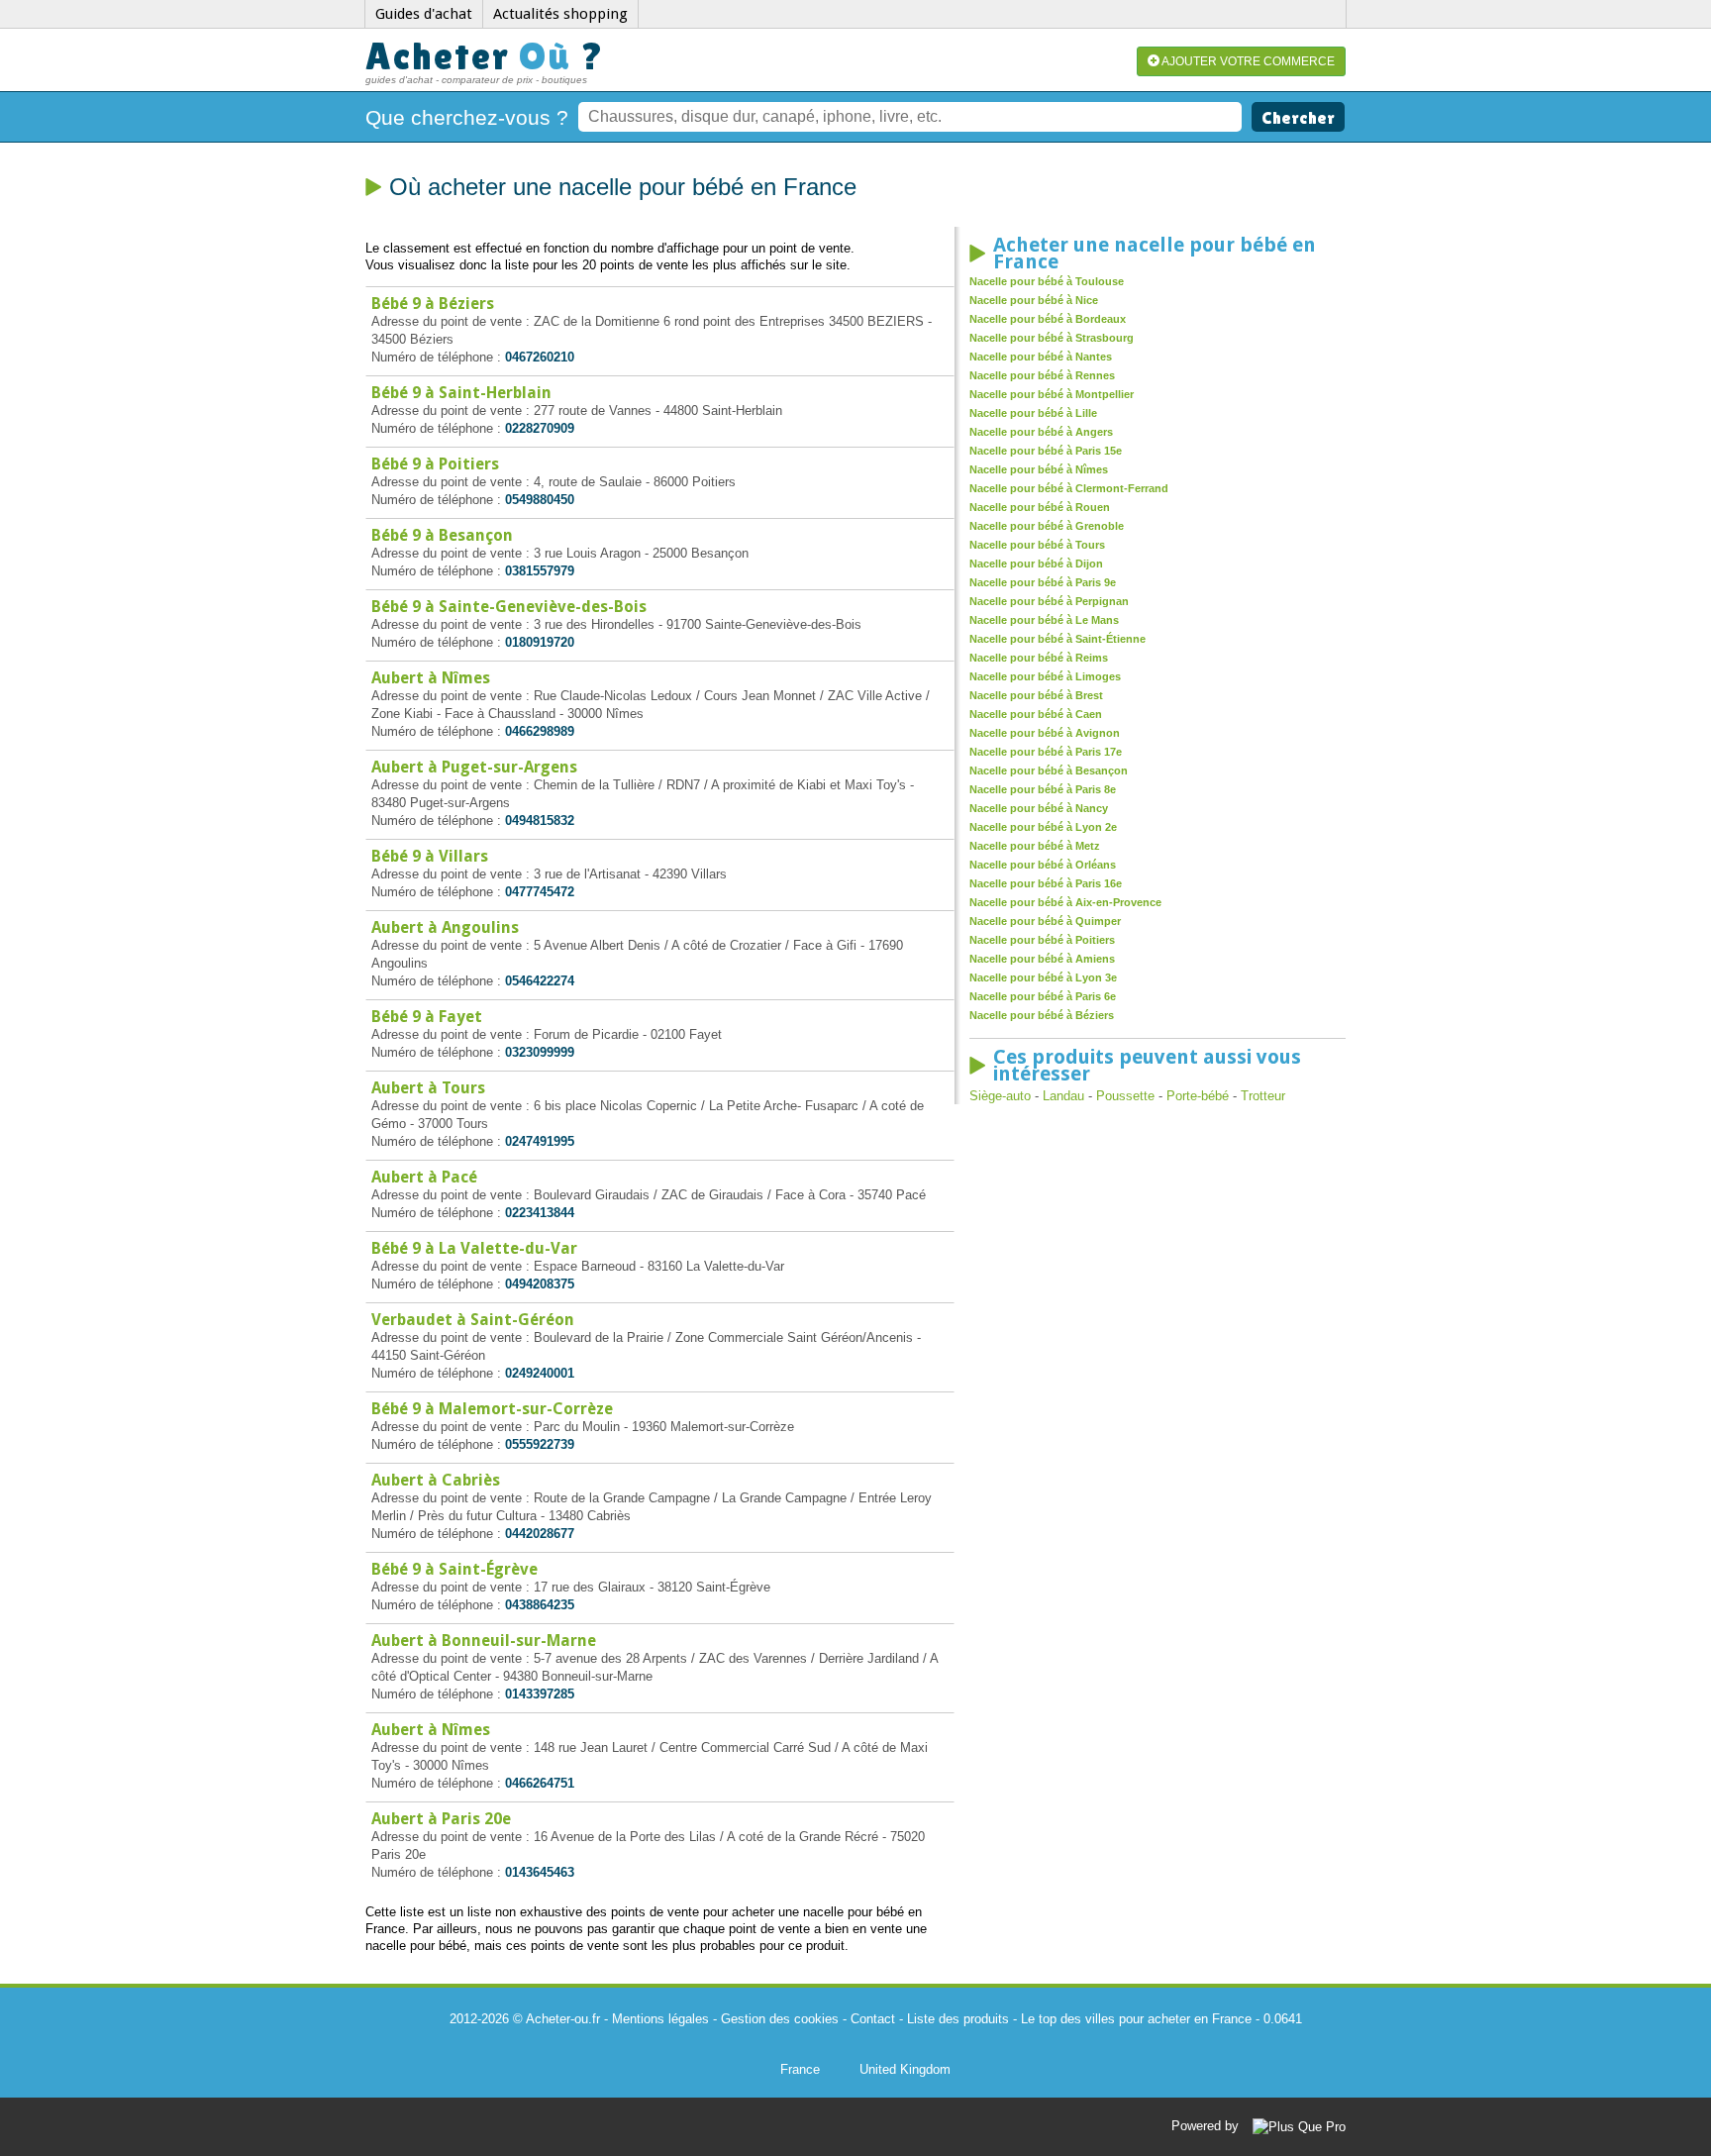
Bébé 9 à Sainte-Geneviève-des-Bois (509, 607)
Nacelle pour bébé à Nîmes (1039, 469)
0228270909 (540, 428)
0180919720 (540, 642)
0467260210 (540, 357)
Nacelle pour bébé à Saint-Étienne (1057, 639)
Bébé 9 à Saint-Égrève (454, 1569)
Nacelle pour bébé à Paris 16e (1046, 883)
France (800, 2069)
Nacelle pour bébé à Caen (1036, 714)
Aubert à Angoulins (445, 927)
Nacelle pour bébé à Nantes (1041, 357)
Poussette (1125, 1096)
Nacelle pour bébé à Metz (1035, 846)
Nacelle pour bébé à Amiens (1042, 959)
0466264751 (540, 1783)
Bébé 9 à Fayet (427, 1017)
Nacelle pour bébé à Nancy (1039, 808)
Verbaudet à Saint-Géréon (473, 1320)
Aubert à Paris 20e (441, 1819)
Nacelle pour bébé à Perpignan (1049, 601)
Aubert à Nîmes (431, 678)
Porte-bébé (1198, 1096)
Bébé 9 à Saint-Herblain (461, 393)
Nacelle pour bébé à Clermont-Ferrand (1069, 488)
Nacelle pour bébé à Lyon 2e (1043, 827)
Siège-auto (1000, 1096)
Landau (1063, 1096)
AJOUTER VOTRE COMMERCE (1247, 61)
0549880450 (540, 500)
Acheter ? (485, 56)
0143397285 (540, 1694)
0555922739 (540, 1444)
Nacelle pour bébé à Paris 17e (1046, 752)
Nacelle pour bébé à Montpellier (1052, 394)
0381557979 (540, 571)
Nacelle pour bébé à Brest (1036, 695)
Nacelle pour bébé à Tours (1037, 545)
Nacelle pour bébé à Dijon (1036, 564)
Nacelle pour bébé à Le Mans (1044, 620)
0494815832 (540, 821)
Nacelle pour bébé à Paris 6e (1043, 996)
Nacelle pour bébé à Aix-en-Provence (1065, 902)
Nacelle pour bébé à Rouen (1040, 507)
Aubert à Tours (428, 1088)
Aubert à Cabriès (436, 1480)
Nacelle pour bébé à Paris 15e (1046, 451)
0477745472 (540, 892)
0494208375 (540, 1284)
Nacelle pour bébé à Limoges (1045, 676)
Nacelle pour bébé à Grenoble (1047, 526)
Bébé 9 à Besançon (442, 535)
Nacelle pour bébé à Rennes (1042, 375)
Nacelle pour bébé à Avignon (1045, 733)
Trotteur (1263, 1096)
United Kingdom (905, 2069)
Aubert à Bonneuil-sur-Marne (484, 1641)
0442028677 (540, 1534)
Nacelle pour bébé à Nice (1034, 300)
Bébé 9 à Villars (430, 856)
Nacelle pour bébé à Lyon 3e (1043, 977)
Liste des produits (958, 2019)
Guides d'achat (424, 14)
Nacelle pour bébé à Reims (1039, 658)
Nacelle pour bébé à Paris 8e (1043, 789)
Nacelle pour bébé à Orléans (1043, 865)
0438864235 (540, 1605)
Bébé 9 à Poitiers (435, 464)
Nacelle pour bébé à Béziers (1042, 1015)
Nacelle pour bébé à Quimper (1045, 921)
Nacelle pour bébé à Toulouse (1047, 281)
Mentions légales (660, 2019)
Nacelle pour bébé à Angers (1041, 432)
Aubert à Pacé (424, 1177)
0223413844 (540, 1213)
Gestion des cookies (780, 2019)
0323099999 (540, 1052)
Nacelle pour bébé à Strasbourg (1052, 338)
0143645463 (540, 1872)
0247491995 (540, 1141)
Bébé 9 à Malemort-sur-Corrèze (492, 1409)
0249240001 (540, 1373)
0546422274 (540, 981)
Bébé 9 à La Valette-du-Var (474, 1248)
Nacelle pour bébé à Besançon (1049, 770)
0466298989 (540, 731)
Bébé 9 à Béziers (433, 304)
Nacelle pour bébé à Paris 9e (1043, 582)
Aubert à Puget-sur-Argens (474, 767)
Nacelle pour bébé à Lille (1033, 413)
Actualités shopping (560, 14)
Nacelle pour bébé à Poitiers (1042, 940)
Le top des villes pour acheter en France (1136, 2019)
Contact (873, 2019)
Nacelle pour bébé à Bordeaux (1048, 319)
